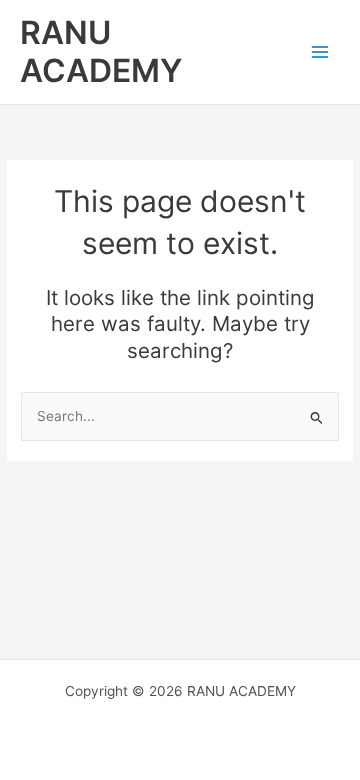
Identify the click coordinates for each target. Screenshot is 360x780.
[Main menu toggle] (320, 52)
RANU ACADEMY (101, 51)
